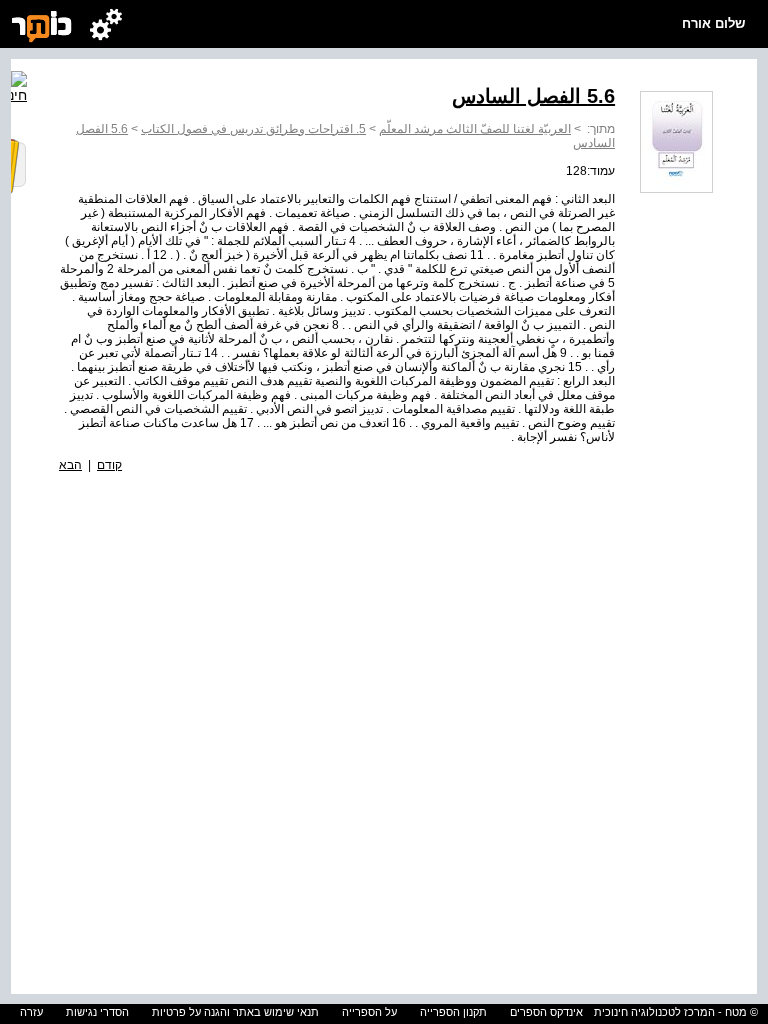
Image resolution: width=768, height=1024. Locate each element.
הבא (70, 465)
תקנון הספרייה (453, 1012)
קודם (109, 465)
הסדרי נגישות (97, 1012)
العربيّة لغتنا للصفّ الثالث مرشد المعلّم (475, 129)
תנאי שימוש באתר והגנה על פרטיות (235, 1012)
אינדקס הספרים (546, 1012)
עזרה (31, 1012)
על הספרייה (369, 1012)
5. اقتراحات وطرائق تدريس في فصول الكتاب (253, 129)
